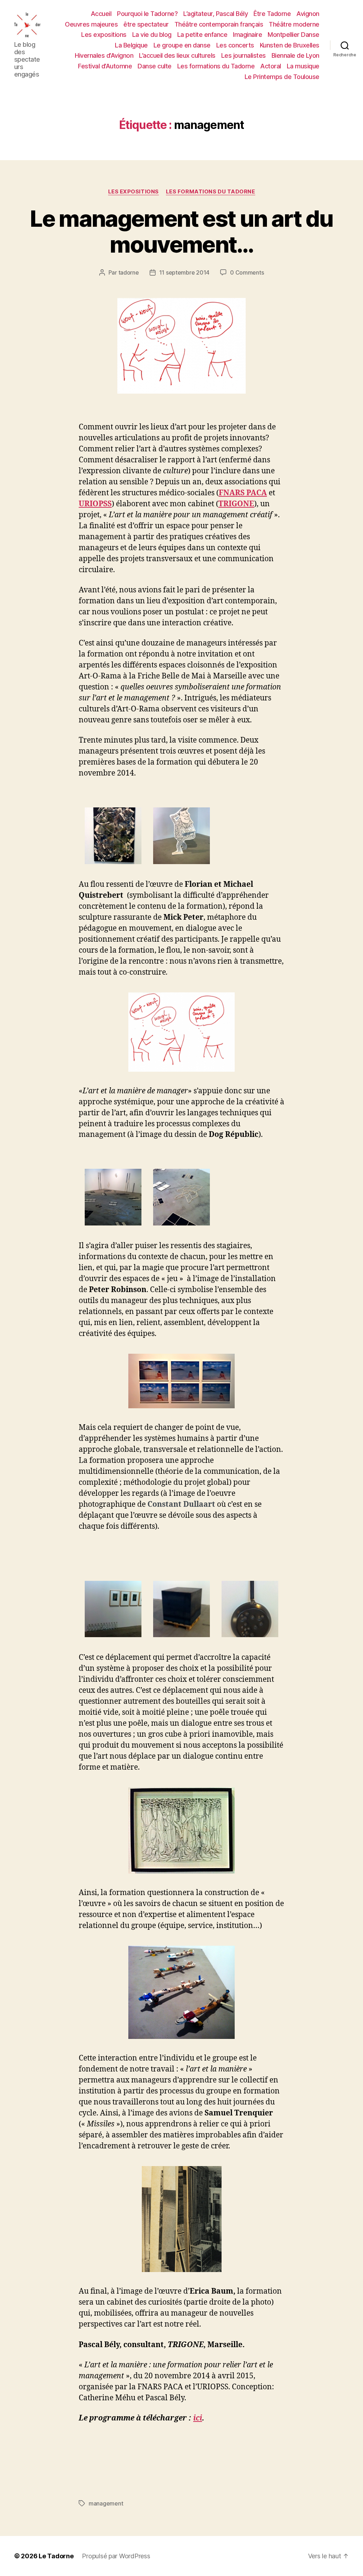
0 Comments (247, 272)
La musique (303, 66)
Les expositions (104, 35)
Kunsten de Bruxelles (290, 45)
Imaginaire (247, 35)
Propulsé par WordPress (116, 2556)
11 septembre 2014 (184, 272)
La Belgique (131, 45)
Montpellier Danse (294, 35)
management (106, 2503)
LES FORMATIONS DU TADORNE (211, 192)
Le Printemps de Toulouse (282, 77)
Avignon (308, 14)
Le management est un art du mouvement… (181, 231)
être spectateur (146, 24)
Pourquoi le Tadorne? (147, 14)
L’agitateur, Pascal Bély (216, 14)
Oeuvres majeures (91, 24)
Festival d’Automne (105, 66)
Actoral (271, 66)
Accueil (101, 14)
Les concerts (235, 45)
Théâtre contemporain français (219, 24)
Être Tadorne (272, 14)
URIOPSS (95, 504)
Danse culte (155, 66)
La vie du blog (152, 35)
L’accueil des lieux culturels (177, 55)
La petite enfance (202, 35)
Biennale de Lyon (295, 55)
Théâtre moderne (294, 24)
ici (198, 2418)
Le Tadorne (56, 2556)
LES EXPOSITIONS (133, 192)
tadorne (129, 272)
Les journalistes (244, 55)
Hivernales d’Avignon (104, 55)
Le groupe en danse (182, 45)
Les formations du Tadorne (216, 66)
